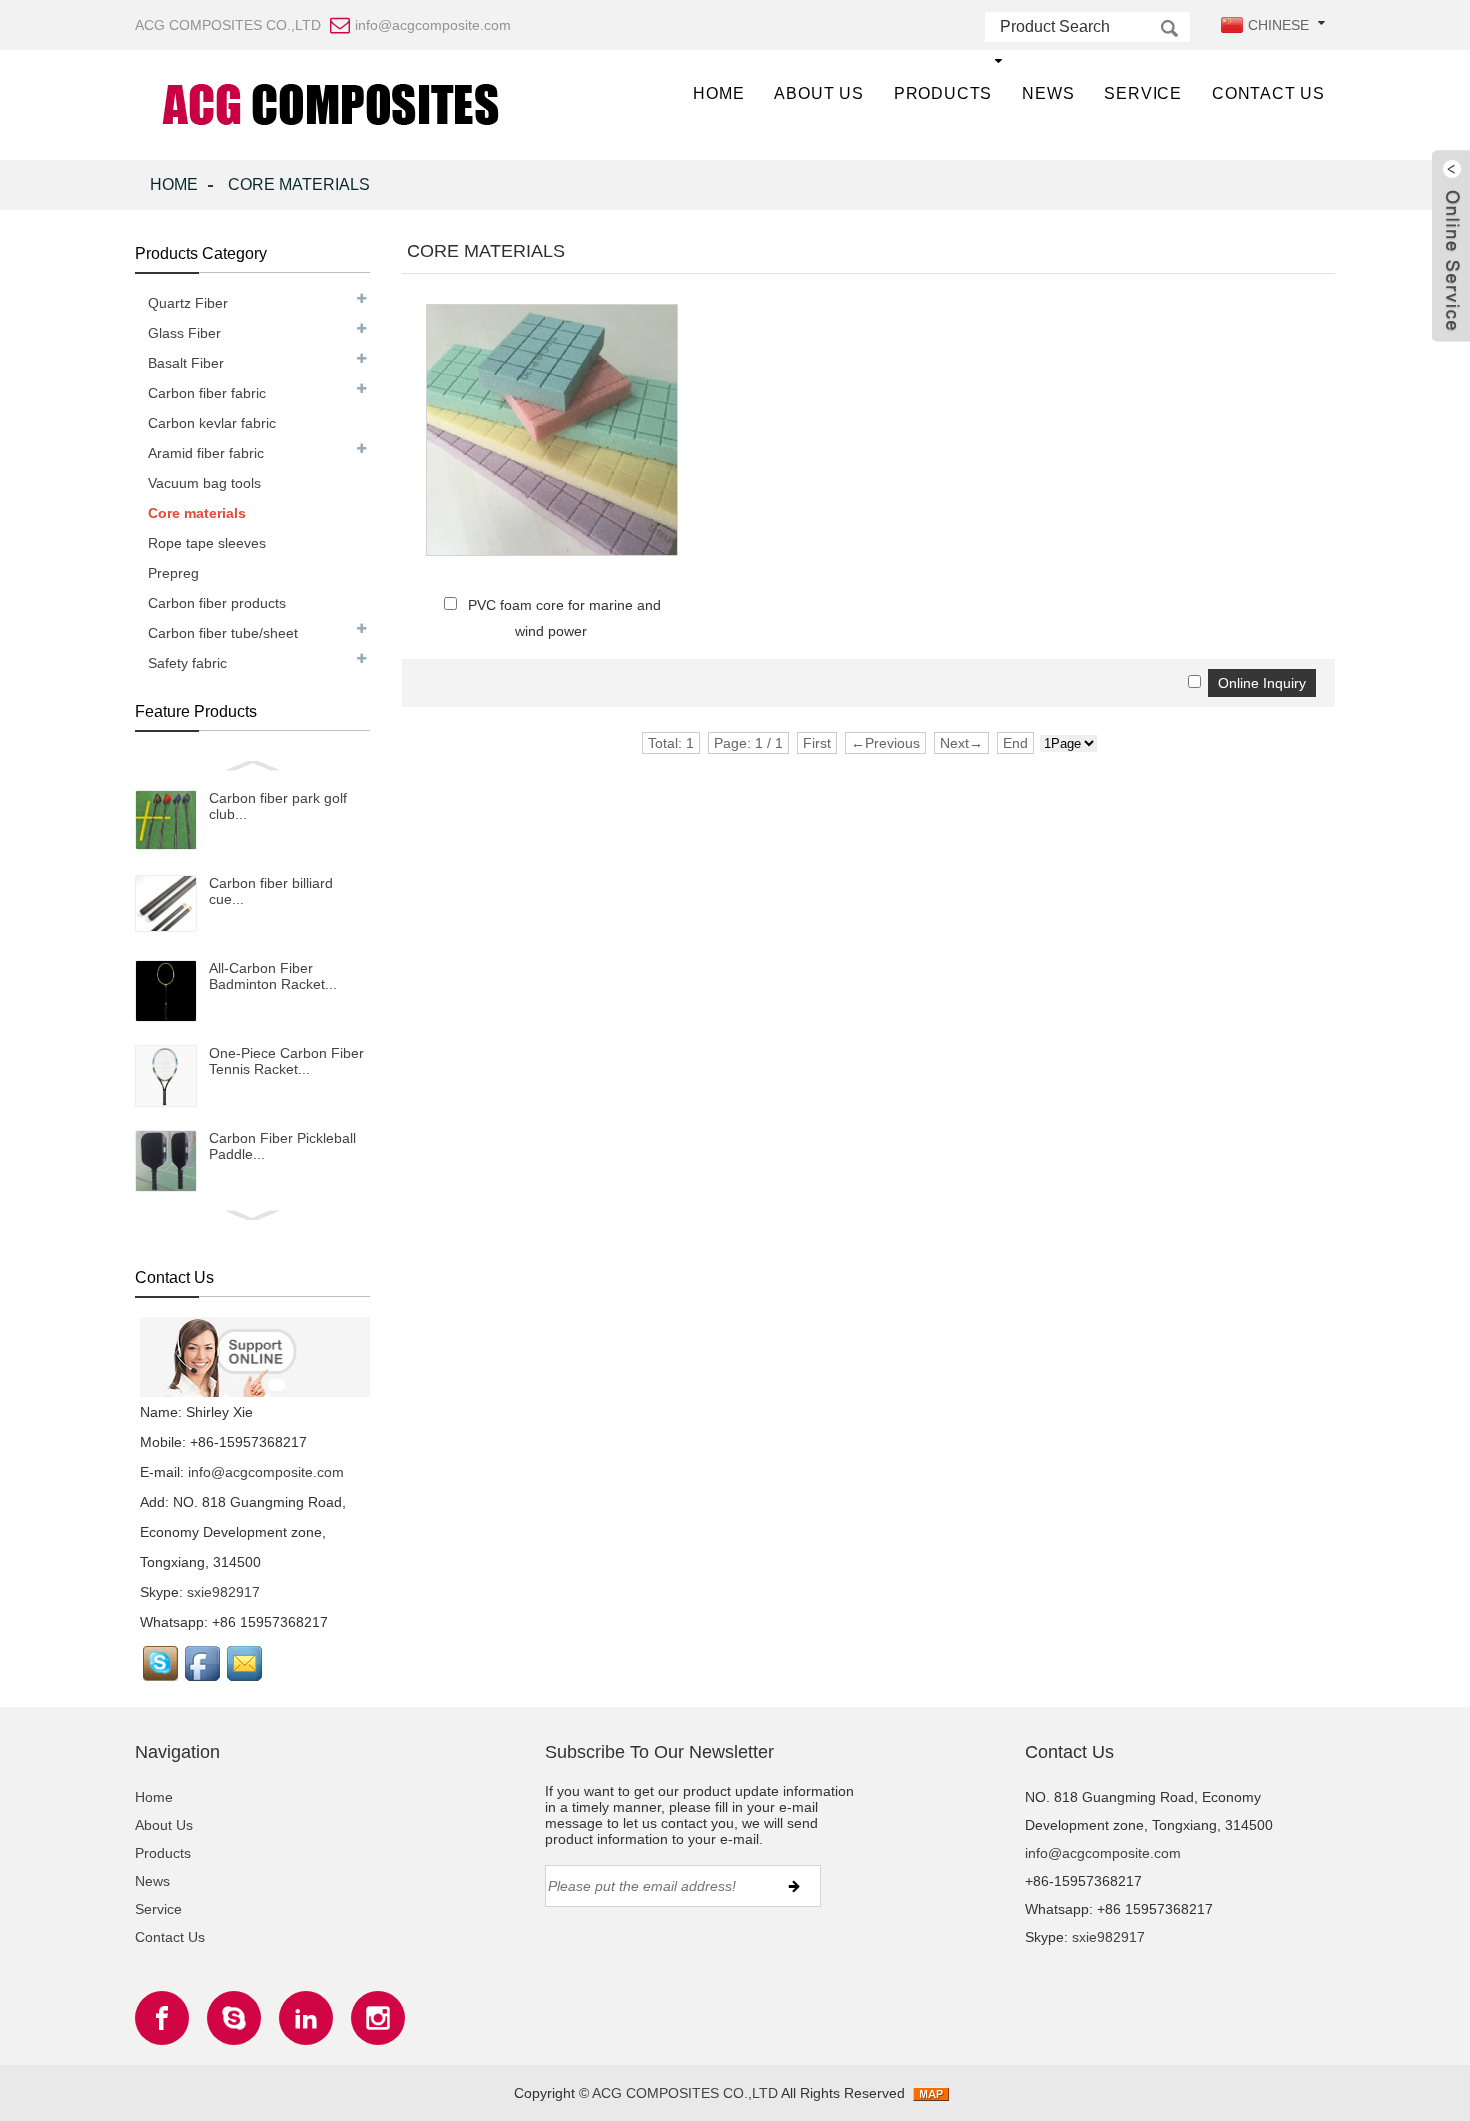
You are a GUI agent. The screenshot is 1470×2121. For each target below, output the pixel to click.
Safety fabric (187, 663)
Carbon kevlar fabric (212, 423)
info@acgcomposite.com (266, 1472)
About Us (818, 93)
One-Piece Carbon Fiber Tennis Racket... (286, 1061)
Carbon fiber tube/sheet (223, 633)
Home (718, 93)
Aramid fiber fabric (206, 453)
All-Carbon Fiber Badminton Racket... (273, 976)
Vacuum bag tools (204, 483)
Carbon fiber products (217, 603)
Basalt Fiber (186, 363)
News (1048, 93)
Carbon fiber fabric (207, 393)
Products (943, 93)
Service (1143, 93)
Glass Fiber (184, 333)
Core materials (299, 184)
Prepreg (173, 573)
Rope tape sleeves (207, 543)
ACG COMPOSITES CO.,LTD (685, 2093)
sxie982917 (223, 1592)
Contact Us (1268, 93)
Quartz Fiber (188, 303)
